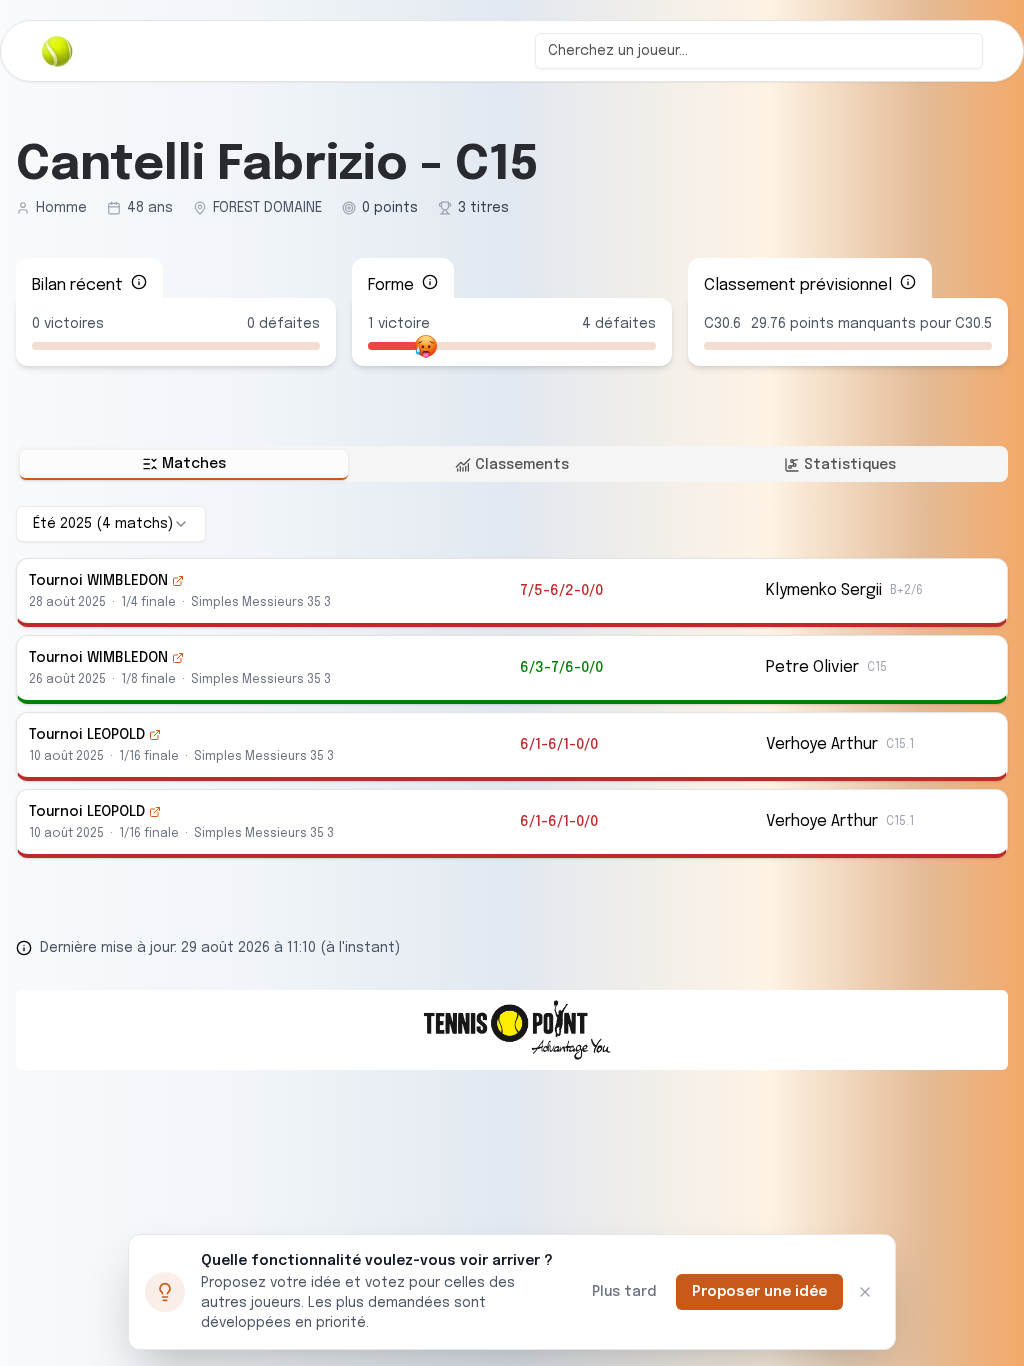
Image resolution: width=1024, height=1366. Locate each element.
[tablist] (512, 464)
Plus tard (624, 1292)
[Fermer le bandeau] (865, 1292)
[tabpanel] (512, 682)
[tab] (184, 465)
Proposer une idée (759, 1292)
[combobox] (759, 51)
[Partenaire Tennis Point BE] (512, 1030)
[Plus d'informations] (139, 282)
